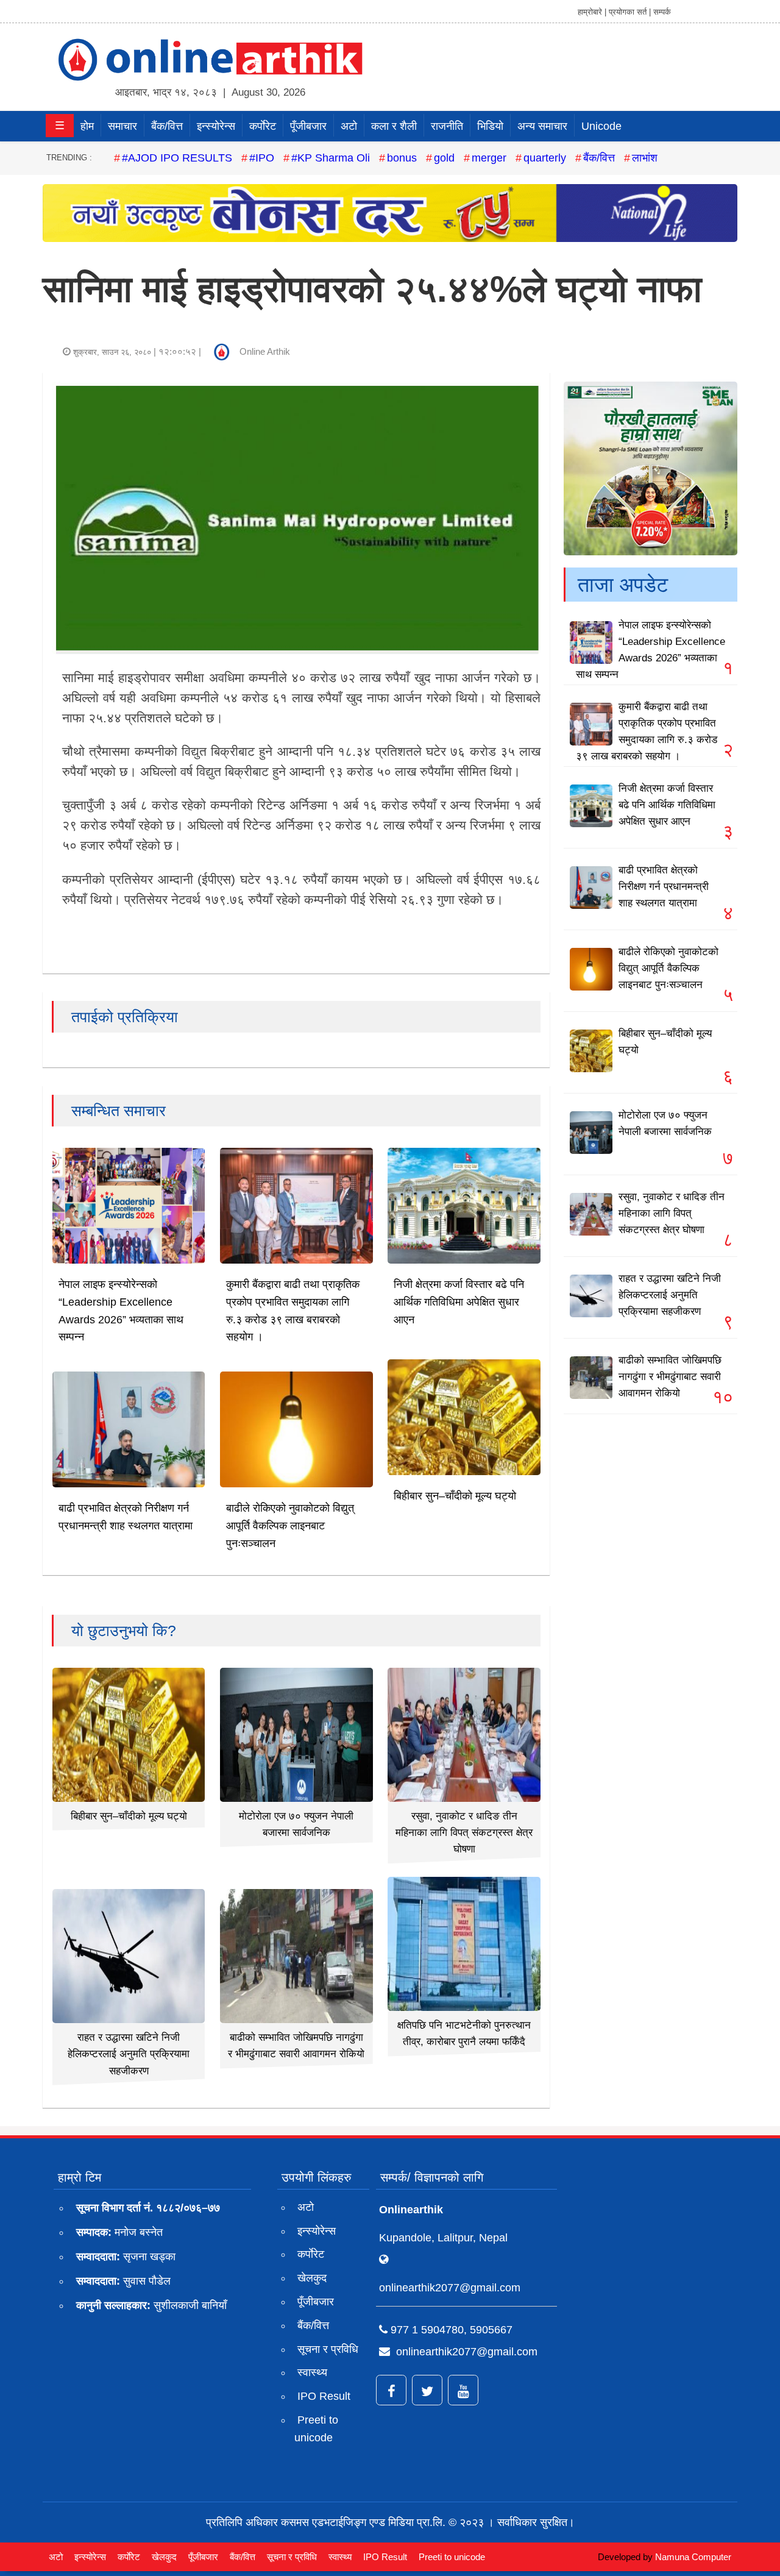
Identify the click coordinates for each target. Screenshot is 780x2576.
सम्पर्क (662, 12)
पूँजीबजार (308, 126)
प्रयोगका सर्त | (630, 12)
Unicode (601, 126)
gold (444, 158)
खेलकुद (312, 2278)
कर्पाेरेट (263, 126)
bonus (402, 158)
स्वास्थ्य (312, 2372)
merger (489, 158)
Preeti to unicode (316, 2429)
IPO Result (324, 2396)
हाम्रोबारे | (592, 12)
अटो (349, 126)
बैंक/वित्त (167, 126)
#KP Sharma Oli (331, 158)
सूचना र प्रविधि (328, 2349)
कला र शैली (394, 126)
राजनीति (447, 126)
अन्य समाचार (542, 126)
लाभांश (645, 158)
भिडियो (490, 126)
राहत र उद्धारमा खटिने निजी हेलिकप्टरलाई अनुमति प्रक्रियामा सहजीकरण (129, 2054)
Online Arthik (265, 351)
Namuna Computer (693, 2557)
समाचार (122, 126)
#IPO (262, 158)
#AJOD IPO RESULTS (177, 158)
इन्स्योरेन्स (216, 126)
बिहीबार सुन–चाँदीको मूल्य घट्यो (455, 1496)
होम (87, 126)
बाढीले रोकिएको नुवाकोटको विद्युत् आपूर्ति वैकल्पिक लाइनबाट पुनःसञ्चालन (290, 1526)
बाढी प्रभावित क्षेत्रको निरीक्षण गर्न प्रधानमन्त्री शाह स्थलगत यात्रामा (664, 887)
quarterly (545, 158)
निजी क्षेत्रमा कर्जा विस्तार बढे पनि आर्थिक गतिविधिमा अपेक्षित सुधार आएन (459, 1302)
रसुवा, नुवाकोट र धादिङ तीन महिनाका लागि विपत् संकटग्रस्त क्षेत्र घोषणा (464, 1833)
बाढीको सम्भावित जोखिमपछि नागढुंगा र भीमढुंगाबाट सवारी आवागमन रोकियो (670, 1377)
